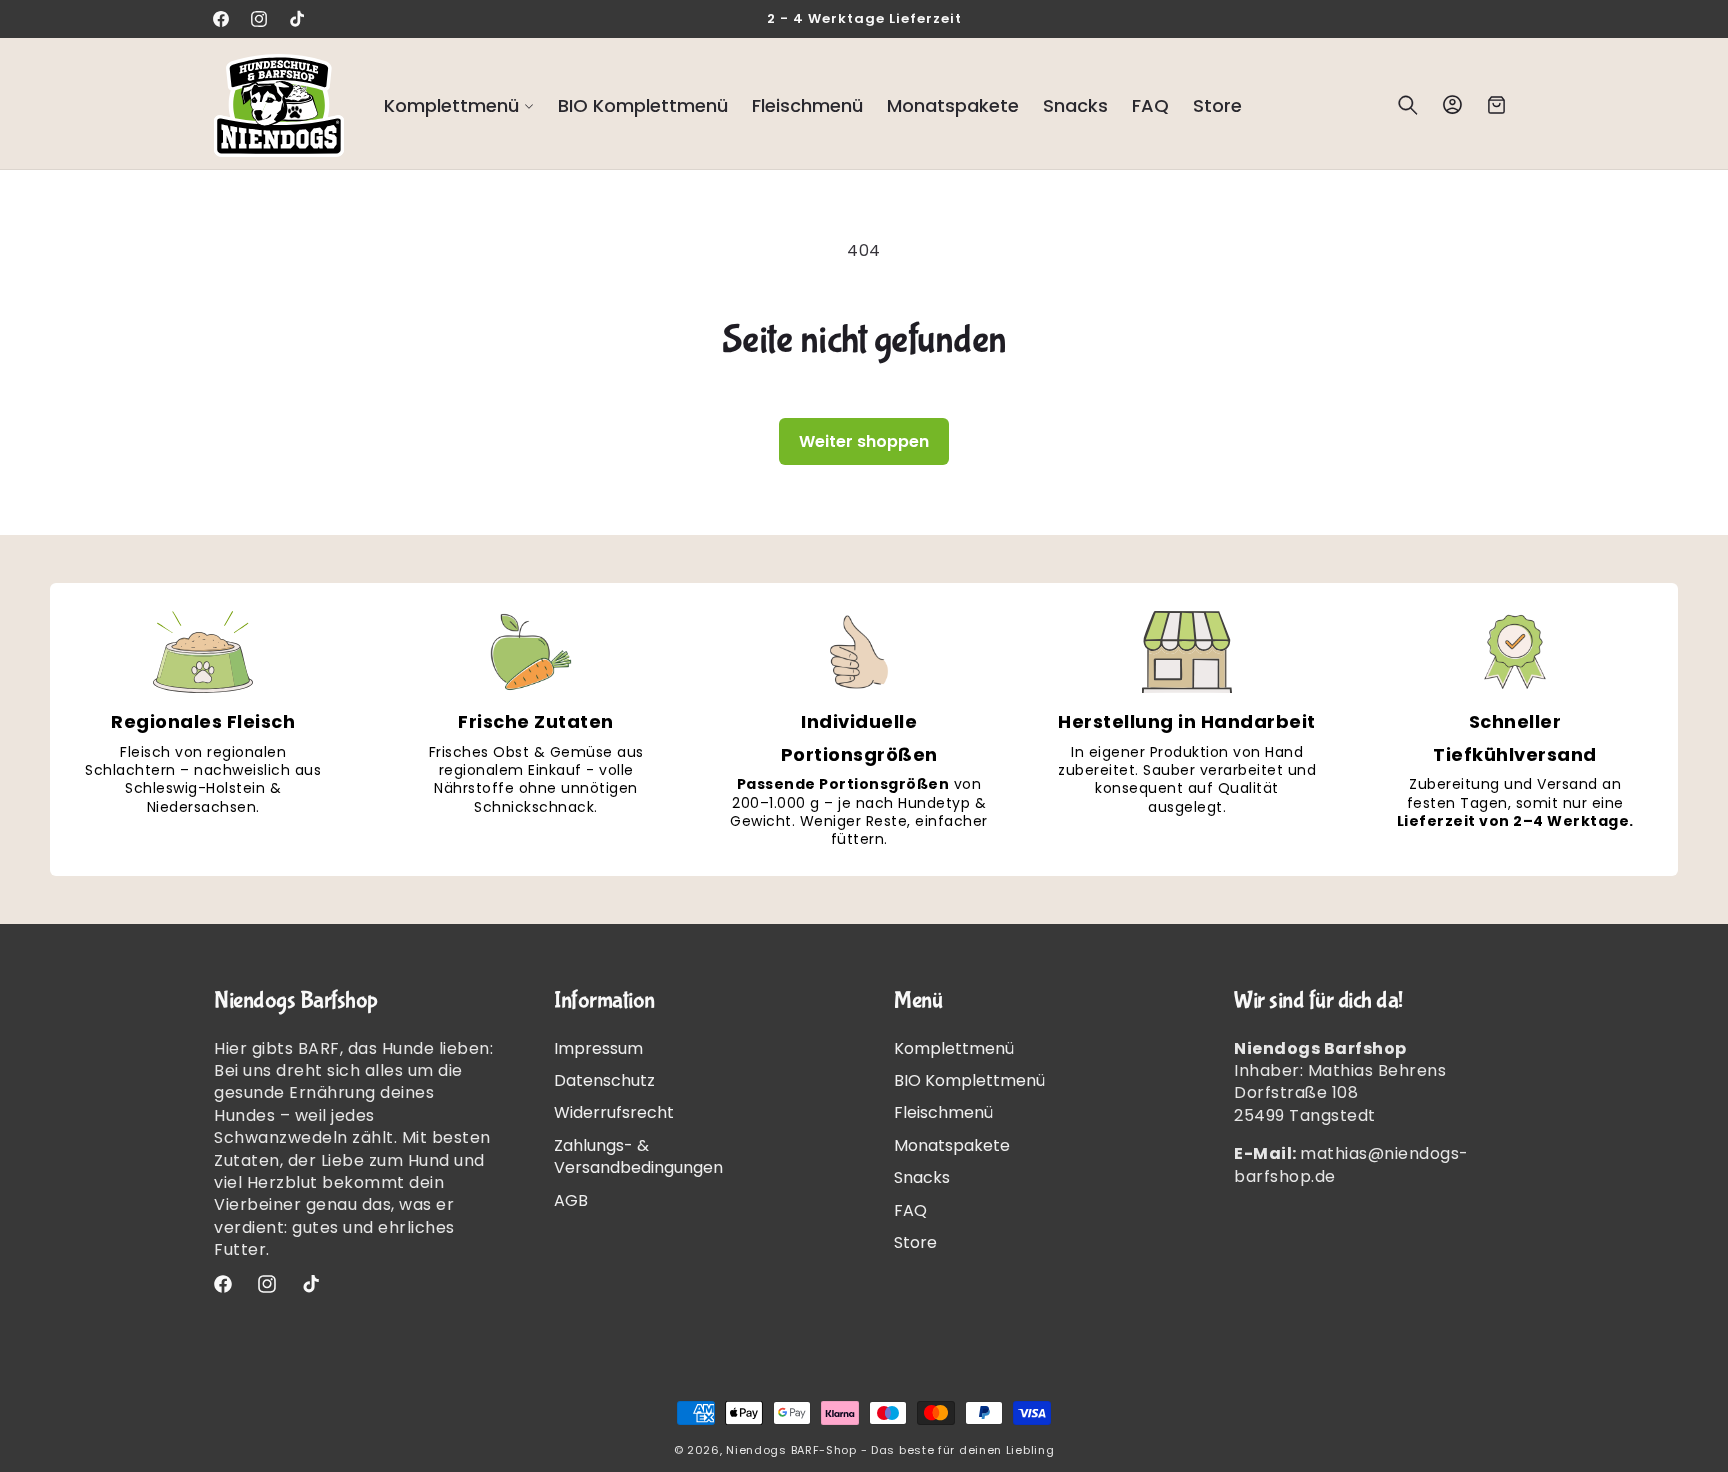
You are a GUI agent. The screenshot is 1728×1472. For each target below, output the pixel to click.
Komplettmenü (954, 1049)
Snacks (922, 1177)
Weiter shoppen (864, 441)
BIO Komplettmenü (969, 1080)
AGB (571, 1200)
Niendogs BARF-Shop (791, 1450)
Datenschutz (604, 1080)
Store (915, 1242)
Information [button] (604, 1000)
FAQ (910, 1210)
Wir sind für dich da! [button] (1318, 1000)
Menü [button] (918, 1000)
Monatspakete (952, 1145)
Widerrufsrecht (614, 1112)
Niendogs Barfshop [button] (296, 1000)
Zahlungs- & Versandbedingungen (638, 1156)
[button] (459, 105)
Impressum (598, 1049)
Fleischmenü (943, 1112)
